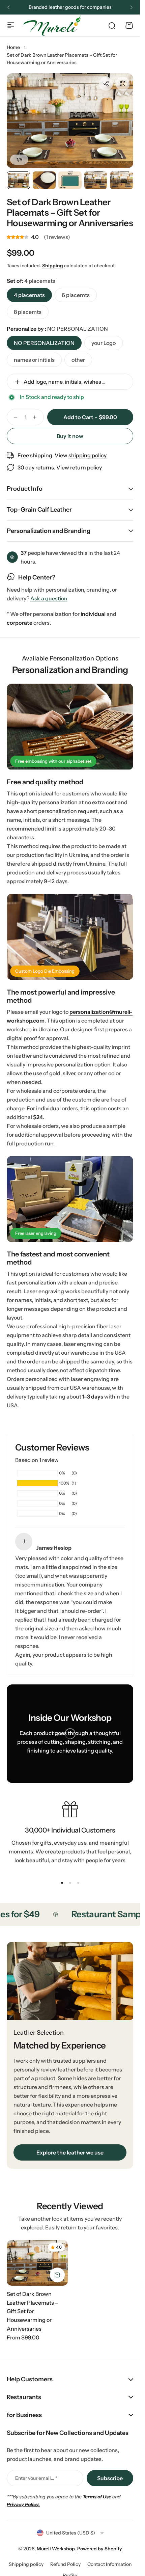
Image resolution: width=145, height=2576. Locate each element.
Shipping (53, 266)
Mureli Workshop (56, 2549)
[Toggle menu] (11, 25)
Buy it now (70, 436)
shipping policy (88, 455)
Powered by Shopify (100, 2549)
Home (13, 47)
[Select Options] (57, 2275)
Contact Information (109, 2564)
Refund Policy (65, 2564)
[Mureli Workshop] (52, 25)
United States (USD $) (71, 2533)
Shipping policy (26, 2564)
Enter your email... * (36, 2478)
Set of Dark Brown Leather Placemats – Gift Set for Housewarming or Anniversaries (70, 213)
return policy (86, 467)
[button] (8, 7)
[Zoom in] (70, 121)
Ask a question (49, 599)
